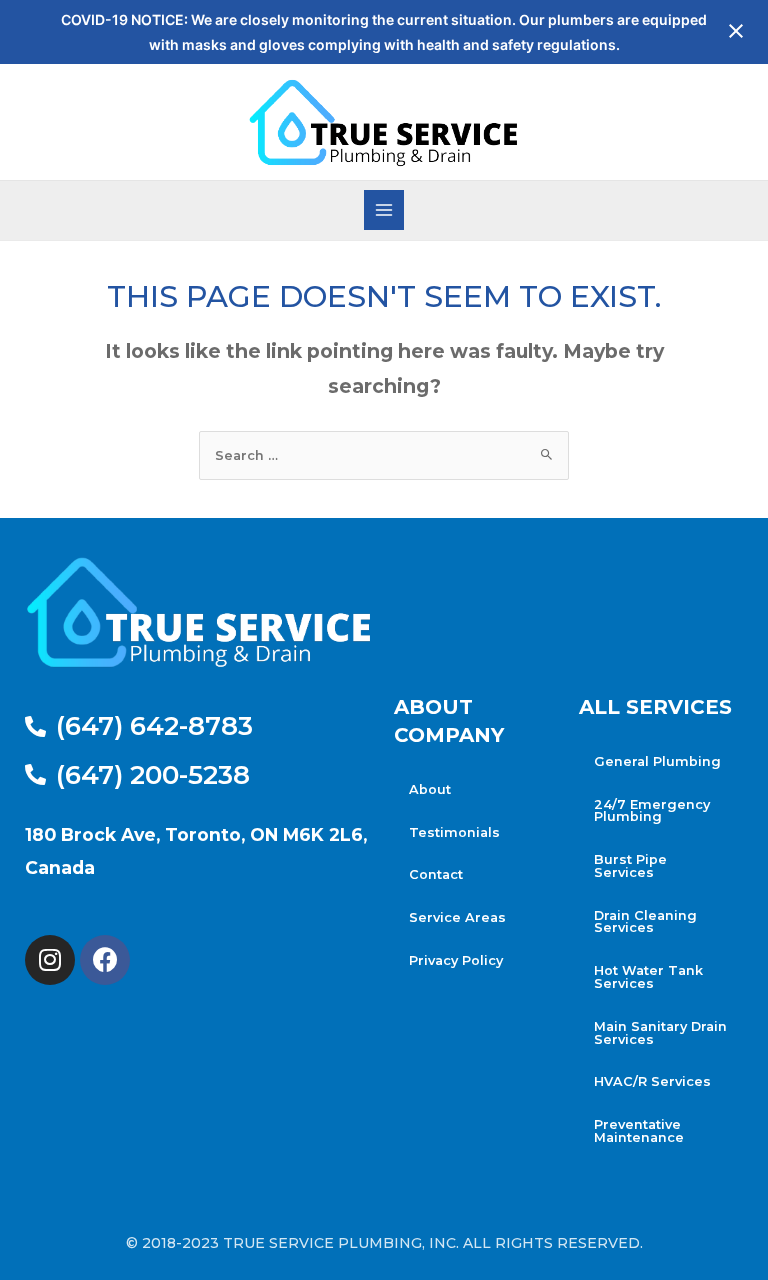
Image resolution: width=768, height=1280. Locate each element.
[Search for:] (384, 455)
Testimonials (454, 832)
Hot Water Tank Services (648, 977)
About (430, 789)
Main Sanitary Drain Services (660, 1033)
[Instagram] (50, 960)
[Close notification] (736, 32)
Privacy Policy (456, 960)
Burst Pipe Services (630, 866)
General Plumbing (657, 761)
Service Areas (457, 917)
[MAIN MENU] (383, 209)
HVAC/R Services (652, 1081)
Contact (436, 874)
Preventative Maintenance (639, 1131)
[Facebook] (105, 960)
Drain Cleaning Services (645, 922)
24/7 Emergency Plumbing (652, 811)
